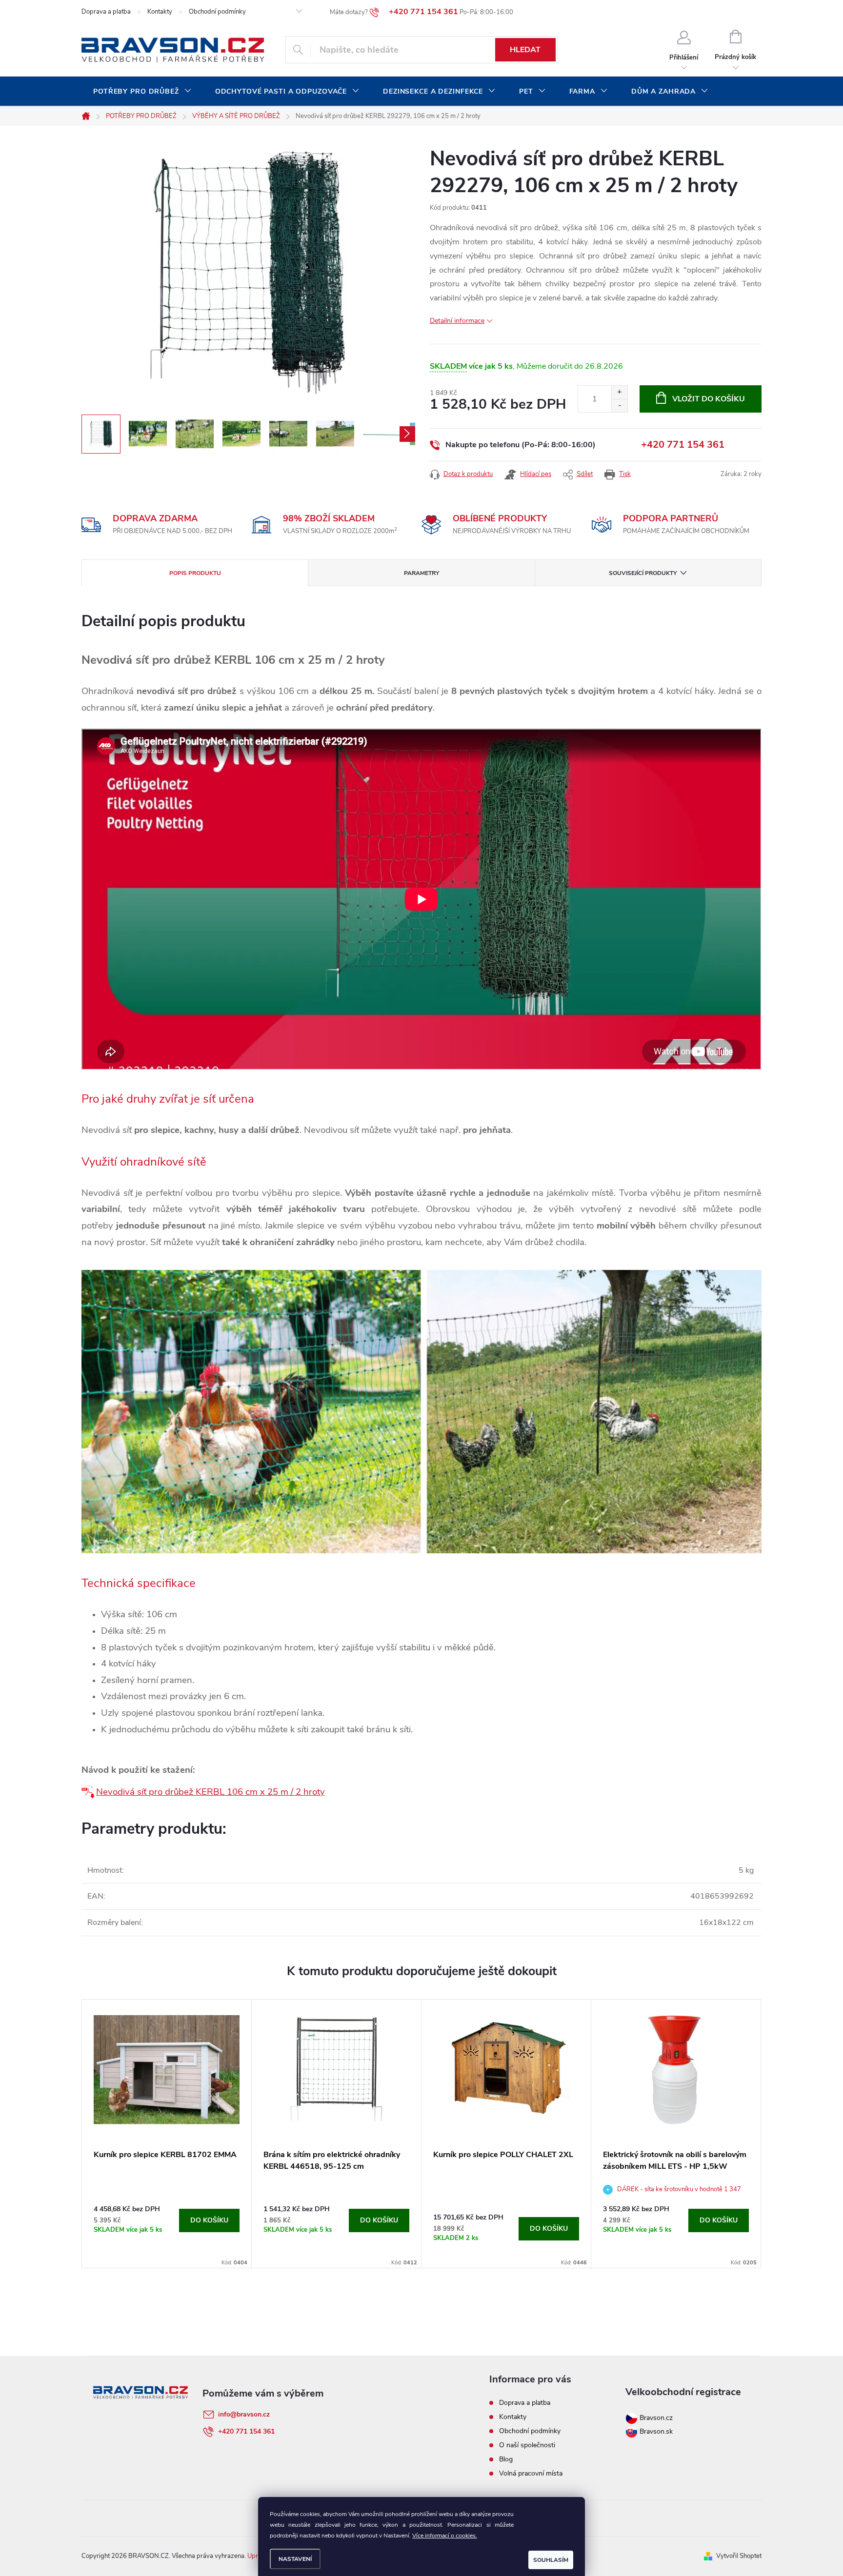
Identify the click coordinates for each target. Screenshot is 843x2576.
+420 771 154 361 (683, 445)
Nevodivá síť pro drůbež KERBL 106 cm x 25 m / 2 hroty (211, 1792)
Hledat (525, 50)
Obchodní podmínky (217, 12)
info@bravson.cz (244, 2414)
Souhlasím (551, 2560)
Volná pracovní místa (531, 2473)
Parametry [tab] (421, 573)
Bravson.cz (656, 2418)
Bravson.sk (655, 2431)
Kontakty (160, 12)
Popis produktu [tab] (195, 573)
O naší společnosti (527, 2445)
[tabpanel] (167, 2134)
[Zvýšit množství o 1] (619, 392)
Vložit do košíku (709, 399)
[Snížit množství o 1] (619, 406)
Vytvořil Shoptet (739, 2556)
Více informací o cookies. (445, 2536)
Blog (506, 2459)
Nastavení (295, 2559)
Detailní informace (457, 321)
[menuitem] (142, 92)
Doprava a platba (106, 12)
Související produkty (643, 573)
